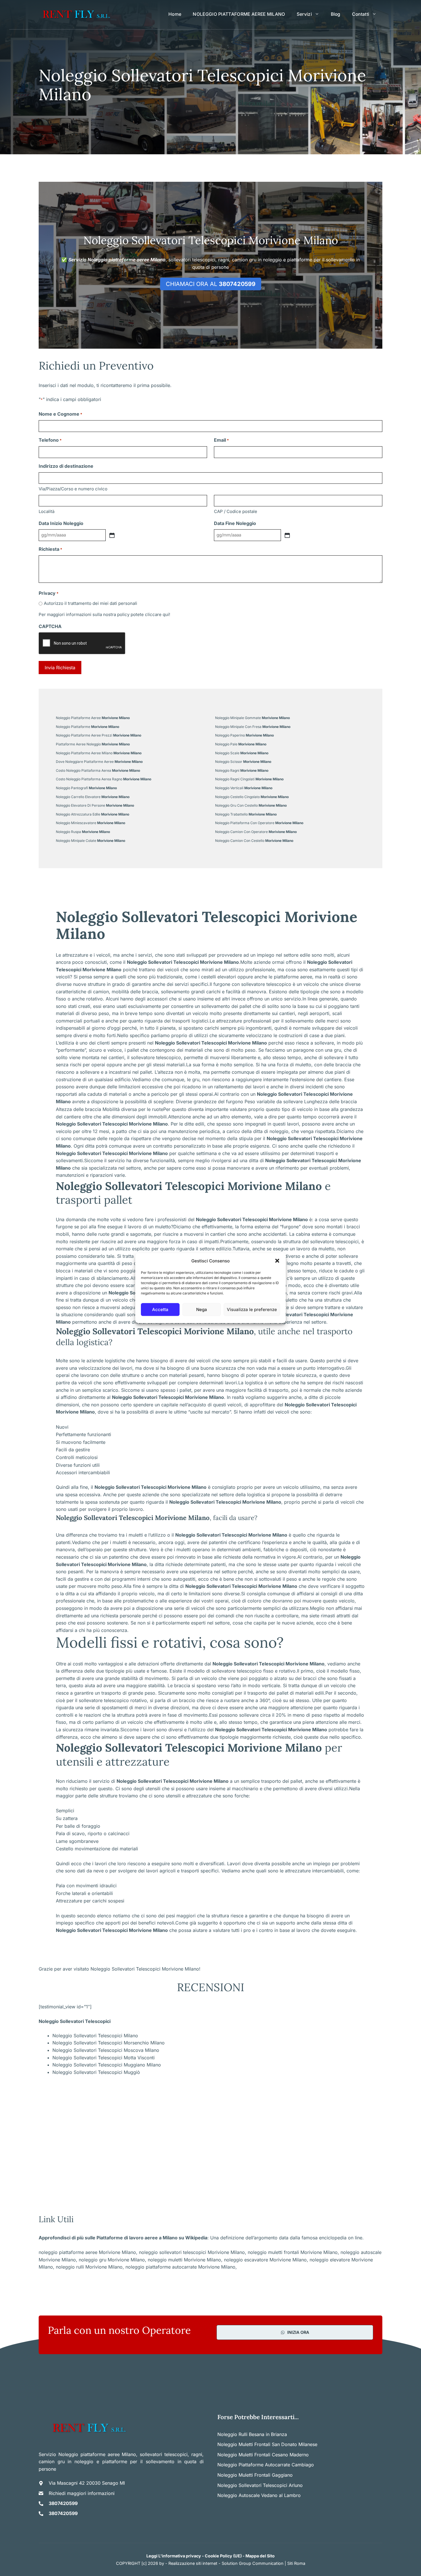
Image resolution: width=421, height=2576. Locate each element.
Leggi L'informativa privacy (174, 2556)
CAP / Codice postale (236, 511)
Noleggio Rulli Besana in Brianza (252, 2434)
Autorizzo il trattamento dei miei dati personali (91, 603)
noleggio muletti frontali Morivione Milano (293, 2252)
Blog (336, 14)
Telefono (50, 440)
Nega (202, 1309)
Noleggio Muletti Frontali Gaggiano (255, 2475)
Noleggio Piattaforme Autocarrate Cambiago (266, 2465)
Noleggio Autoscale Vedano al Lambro (259, 2495)
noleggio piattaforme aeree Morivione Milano (87, 2252)
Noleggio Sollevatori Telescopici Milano (95, 2036)
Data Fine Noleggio (235, 523)
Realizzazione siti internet (193, 2563)
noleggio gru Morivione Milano (112, 2260)
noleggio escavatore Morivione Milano (265, 2260)
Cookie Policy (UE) (223, 2556)
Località (47, 511)
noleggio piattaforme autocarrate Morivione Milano (180, 2267)
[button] (277, 1261)
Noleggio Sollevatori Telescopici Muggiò (96, 2072)
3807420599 (63, 2503)
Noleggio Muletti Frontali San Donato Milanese (267, 2444)
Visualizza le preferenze (252, 1309)
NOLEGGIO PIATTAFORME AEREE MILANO (239, 14)
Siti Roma (296, 2563)
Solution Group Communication (253, 2563)
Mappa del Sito (260, 2556)
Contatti (361, 14)
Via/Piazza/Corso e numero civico (73, 489)
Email (221, 440)
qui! (166, 614)
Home (175, 14)
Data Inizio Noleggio (61, 523)
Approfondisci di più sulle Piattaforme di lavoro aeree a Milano (108, 2238)
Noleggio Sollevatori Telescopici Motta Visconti (104, 2058)
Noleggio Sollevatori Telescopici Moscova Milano (106, 2050)
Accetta (160, 1309)
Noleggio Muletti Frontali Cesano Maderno (263, 2455)
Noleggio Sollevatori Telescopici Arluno (260, 2485)
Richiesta (50, 549)
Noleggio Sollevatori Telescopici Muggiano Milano (107, 2065)
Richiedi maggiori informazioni (82, 2493)
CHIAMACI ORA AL (211, 284)
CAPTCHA (50, 626)
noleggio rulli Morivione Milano (89, 2267)
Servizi (304, 14)
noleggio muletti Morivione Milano (184, 2260)
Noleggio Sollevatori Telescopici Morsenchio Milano (109, 2043)
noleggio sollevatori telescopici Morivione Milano (192, 2252)
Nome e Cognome (60, 414)
